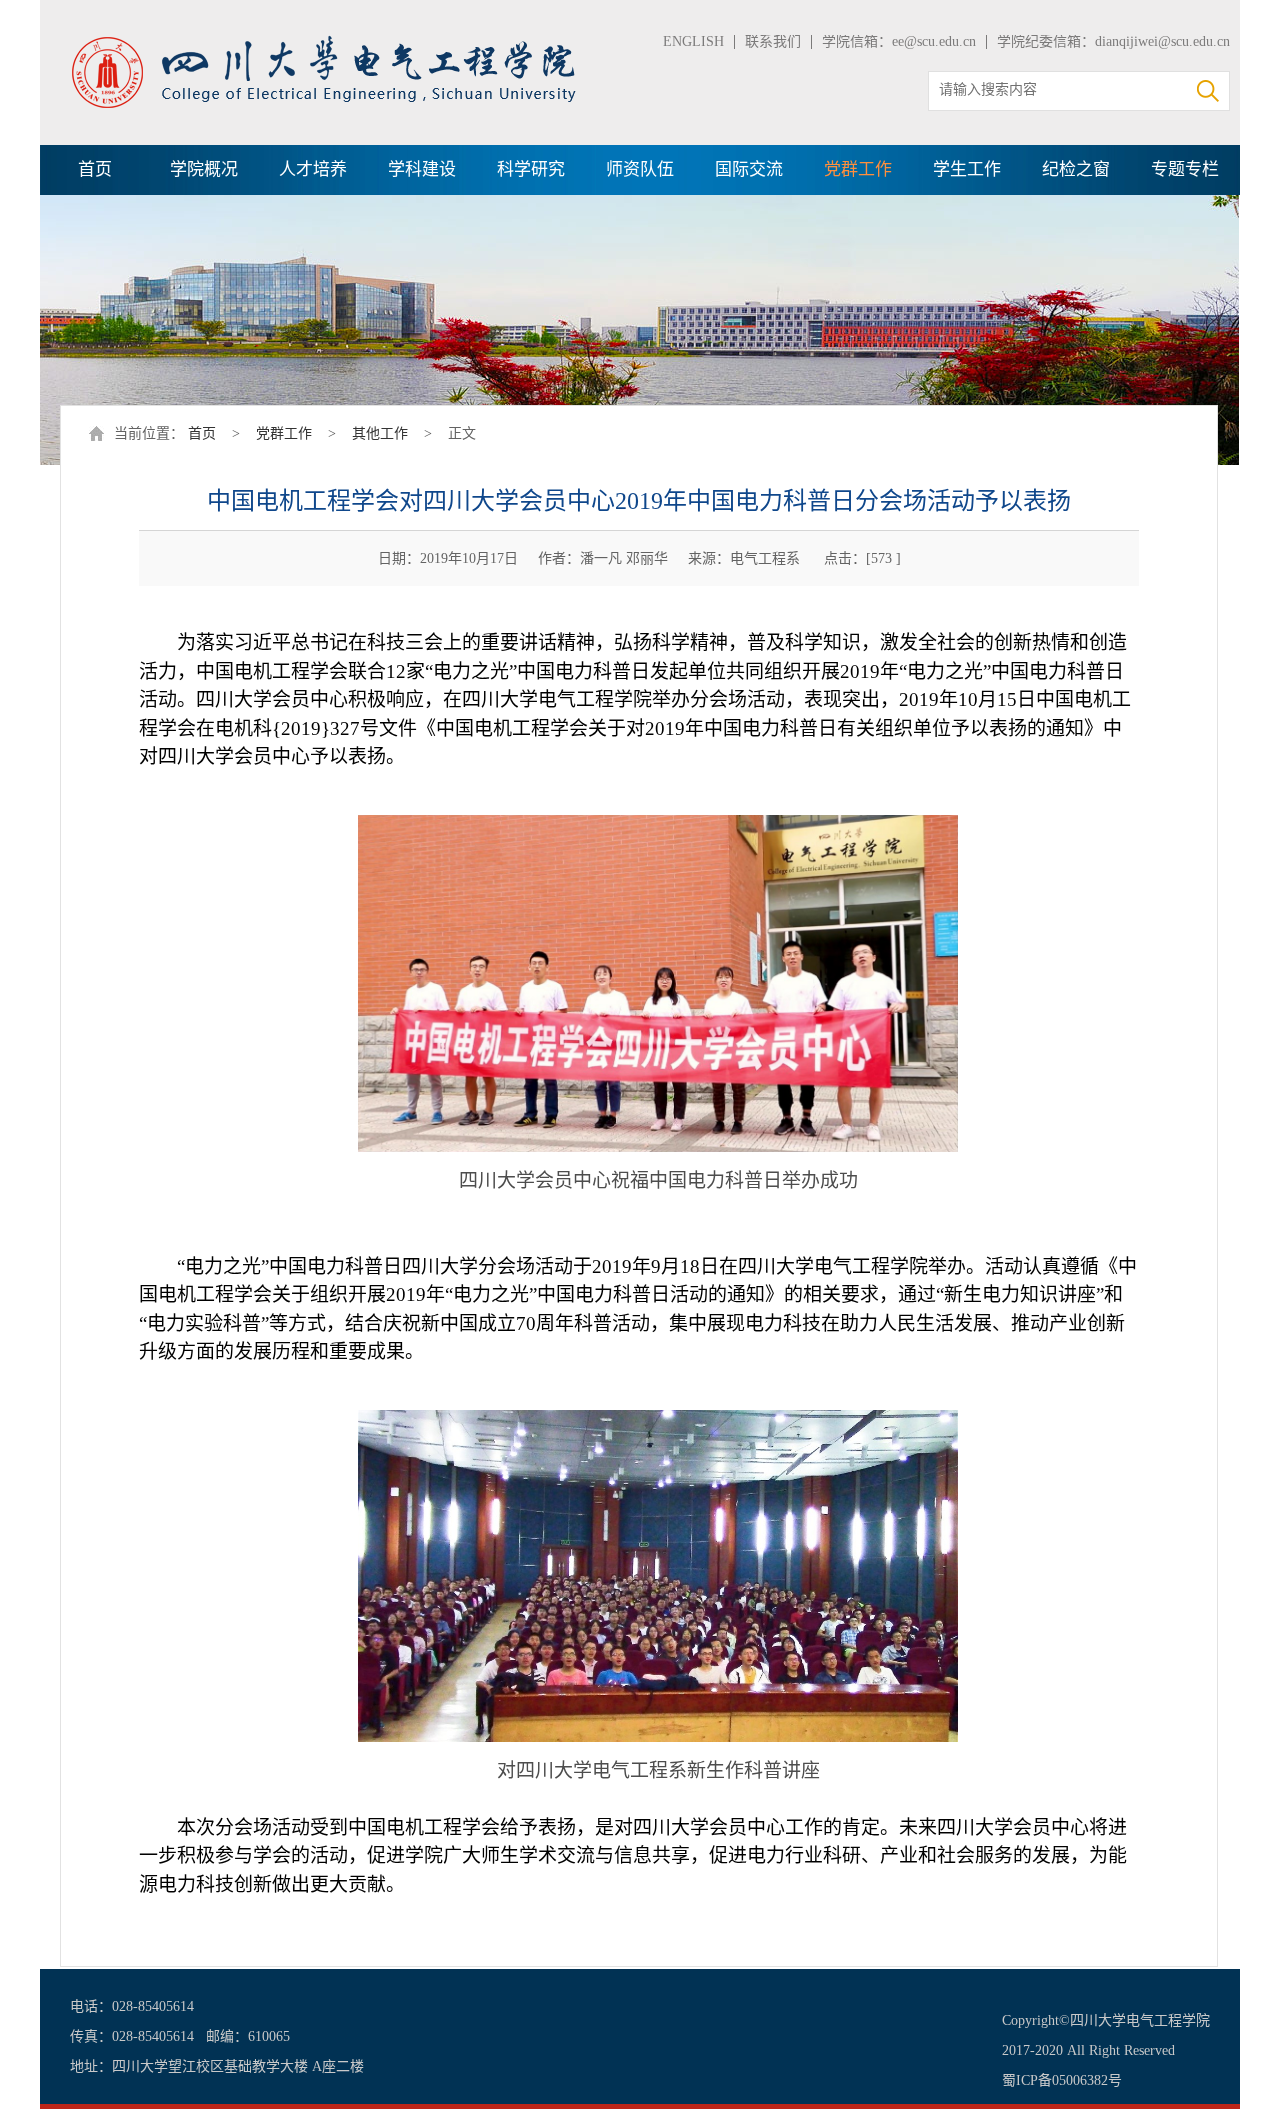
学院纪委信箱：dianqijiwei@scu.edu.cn (1113, 41)
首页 (95, 169)
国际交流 (749, 169)
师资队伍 (640, 169)
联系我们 (773, 41)
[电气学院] (325, 42)
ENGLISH (693, 41)
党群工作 (858, 169)
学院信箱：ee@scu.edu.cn (899, 41)
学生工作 (967, 169)
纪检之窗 (1076, 169)
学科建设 (422, 169)
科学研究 (531, 169)
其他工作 (380, 433)
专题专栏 (1185, 169)
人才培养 (313, 169)
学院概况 (204, 169)
